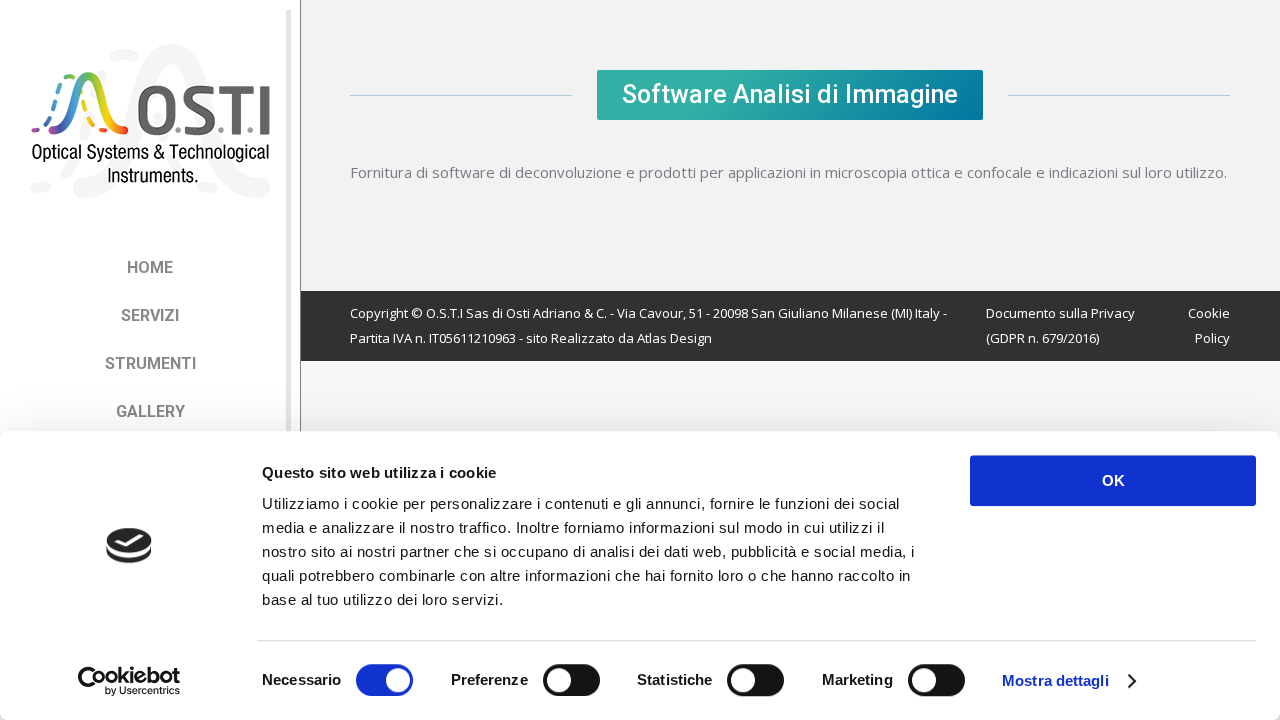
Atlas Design (674, 338)
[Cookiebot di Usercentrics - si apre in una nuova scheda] (129, 681)
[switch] (571, 680)
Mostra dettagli (1055, 680)
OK (1113, 480)
